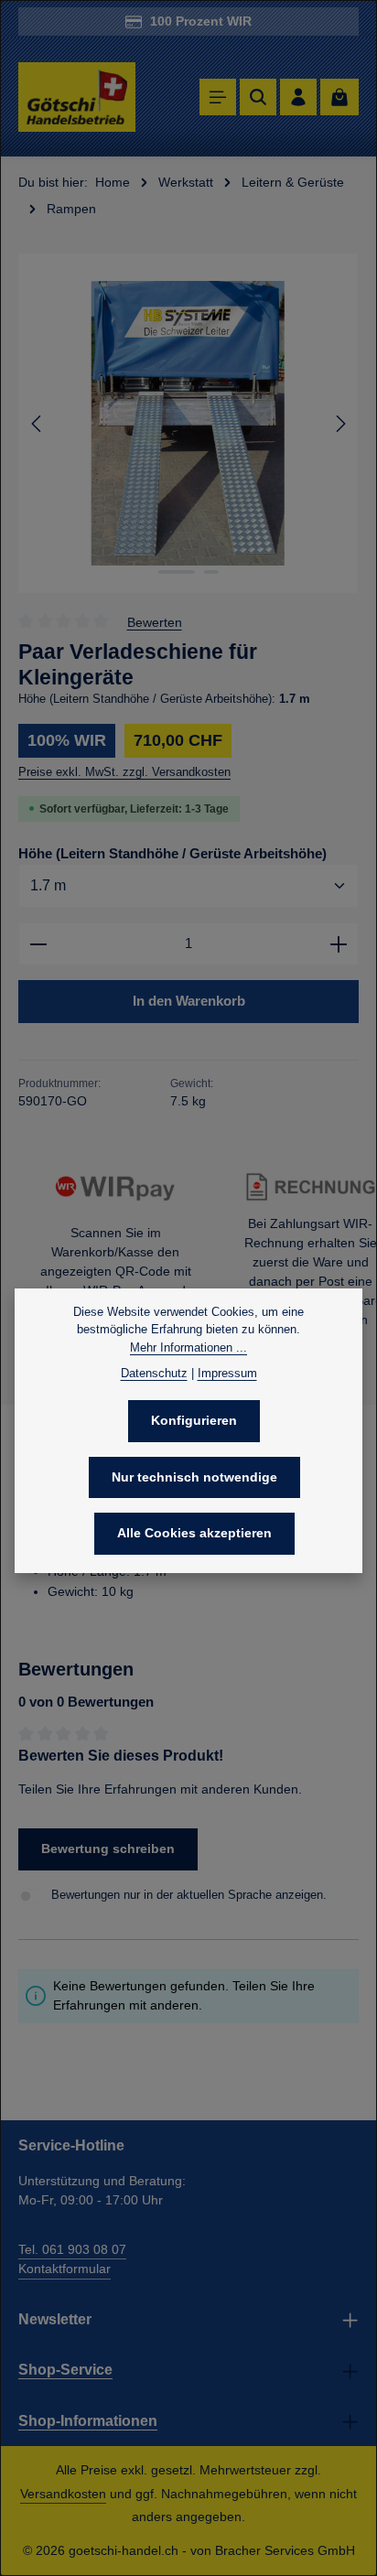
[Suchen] (258, 97)
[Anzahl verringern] (38, 944)
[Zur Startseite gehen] (77, 97)
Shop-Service (65, 2370)
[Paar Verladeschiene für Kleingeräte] (188, 423)
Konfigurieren (194, 1420)
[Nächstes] (339, 424)
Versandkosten (63, 2494)
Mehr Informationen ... (188, 1347)
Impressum (227, 1373)
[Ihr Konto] (298, 97)
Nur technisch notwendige (194, 1477)
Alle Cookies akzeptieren (194, 1533)
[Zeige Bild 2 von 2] (211, 572)
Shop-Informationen (88, 2421)
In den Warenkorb (189, 1001)
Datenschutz (154, 1373)
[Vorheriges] (38, 424)
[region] (188, 423)
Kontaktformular (65, 2269)
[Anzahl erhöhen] (339, 944)
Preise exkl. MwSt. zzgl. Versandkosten (124, 772)
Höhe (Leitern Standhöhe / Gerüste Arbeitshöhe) (172, 853)
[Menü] (218, 97)
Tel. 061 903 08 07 (72, 2249)
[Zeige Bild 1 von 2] (177, 572)
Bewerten (155, 621)
